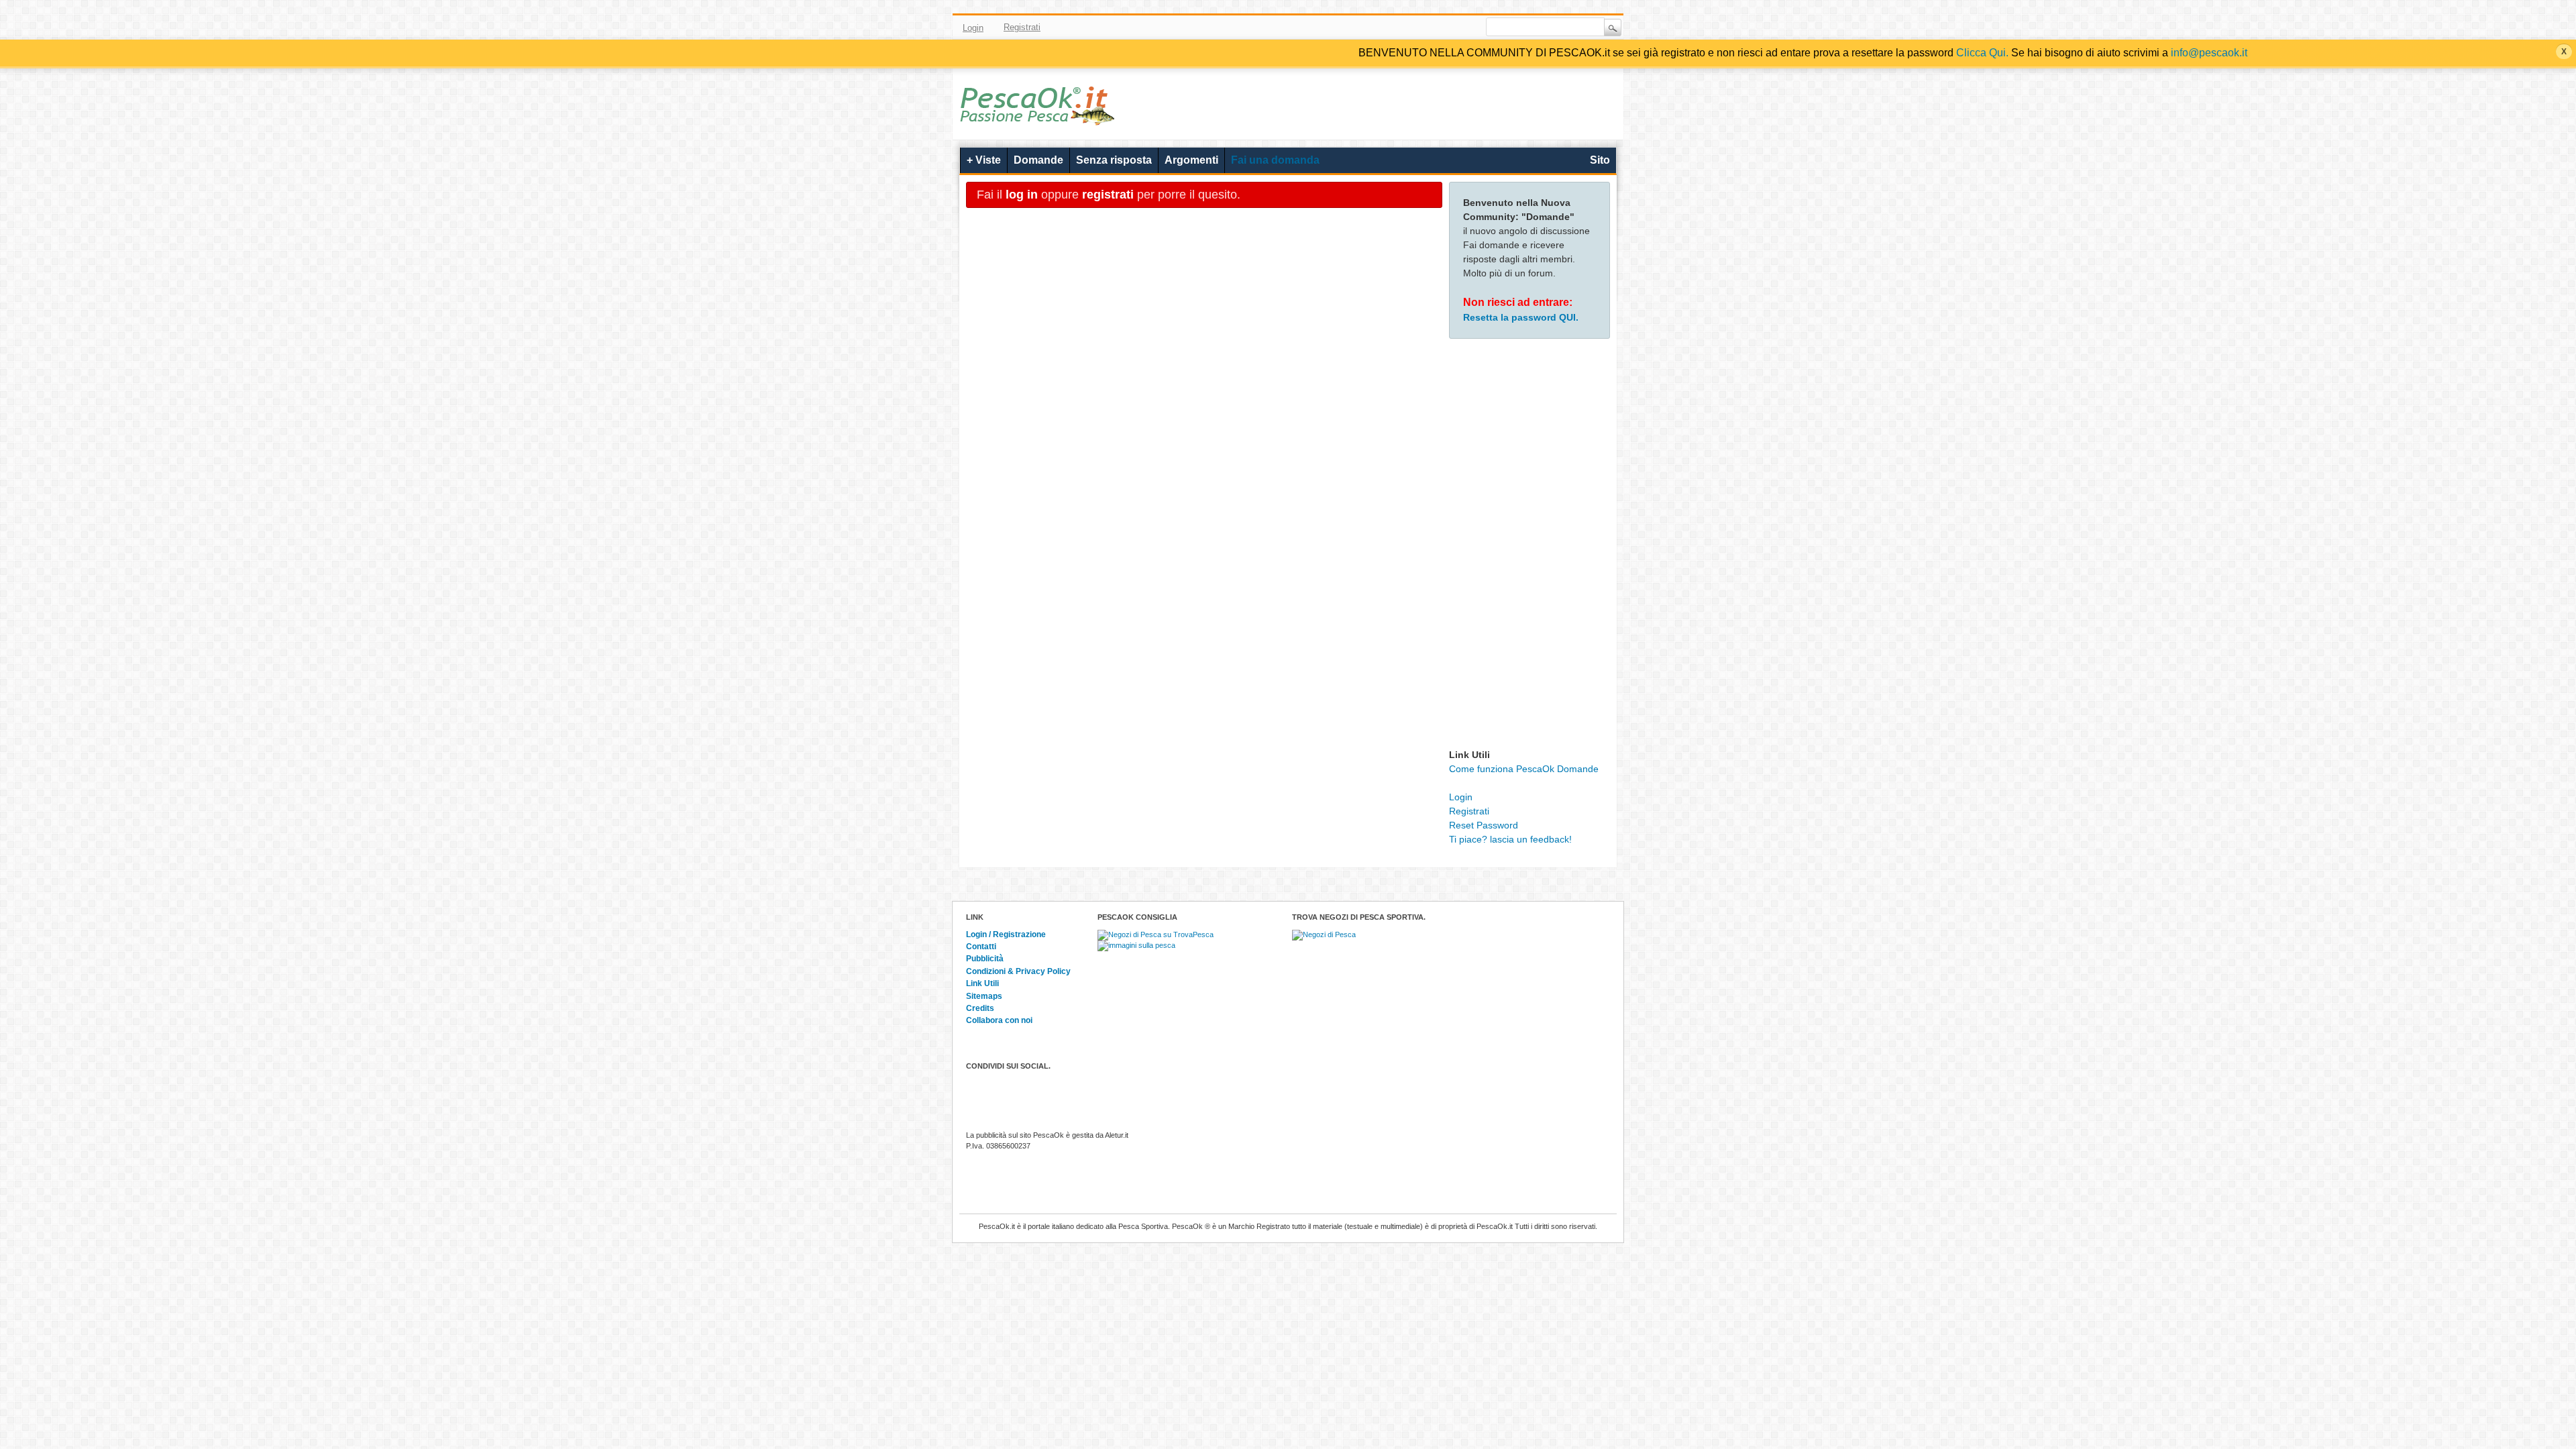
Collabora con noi (999, 1020)
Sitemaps (984, 996)
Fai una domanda (1275, 160)
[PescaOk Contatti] (1451, 28)
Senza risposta (1114, 160)
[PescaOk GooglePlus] (1432, 28)
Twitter (1393, 28)
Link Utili (982, 983)
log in (1022, 195)
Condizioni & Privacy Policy (1018, 971)
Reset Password (1484, 825)
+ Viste (984, 160)
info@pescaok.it (2209, 53)
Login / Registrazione (1006, 934)
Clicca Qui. (1982, 53)
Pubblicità (985, 959)
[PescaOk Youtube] (1412, 28)
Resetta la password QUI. (1521, 317)
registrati (1108, 195)
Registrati (1022, 27)
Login (973, 28)
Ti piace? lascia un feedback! (1510, 839)
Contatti (981, 947)
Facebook (1373, 28)
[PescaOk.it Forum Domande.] (1038, 117)
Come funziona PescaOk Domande (1524, 769)
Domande (1038, 160)
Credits (980, 1008)
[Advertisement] (1529, 547)
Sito (1600, 160)
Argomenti (1191, 160)
